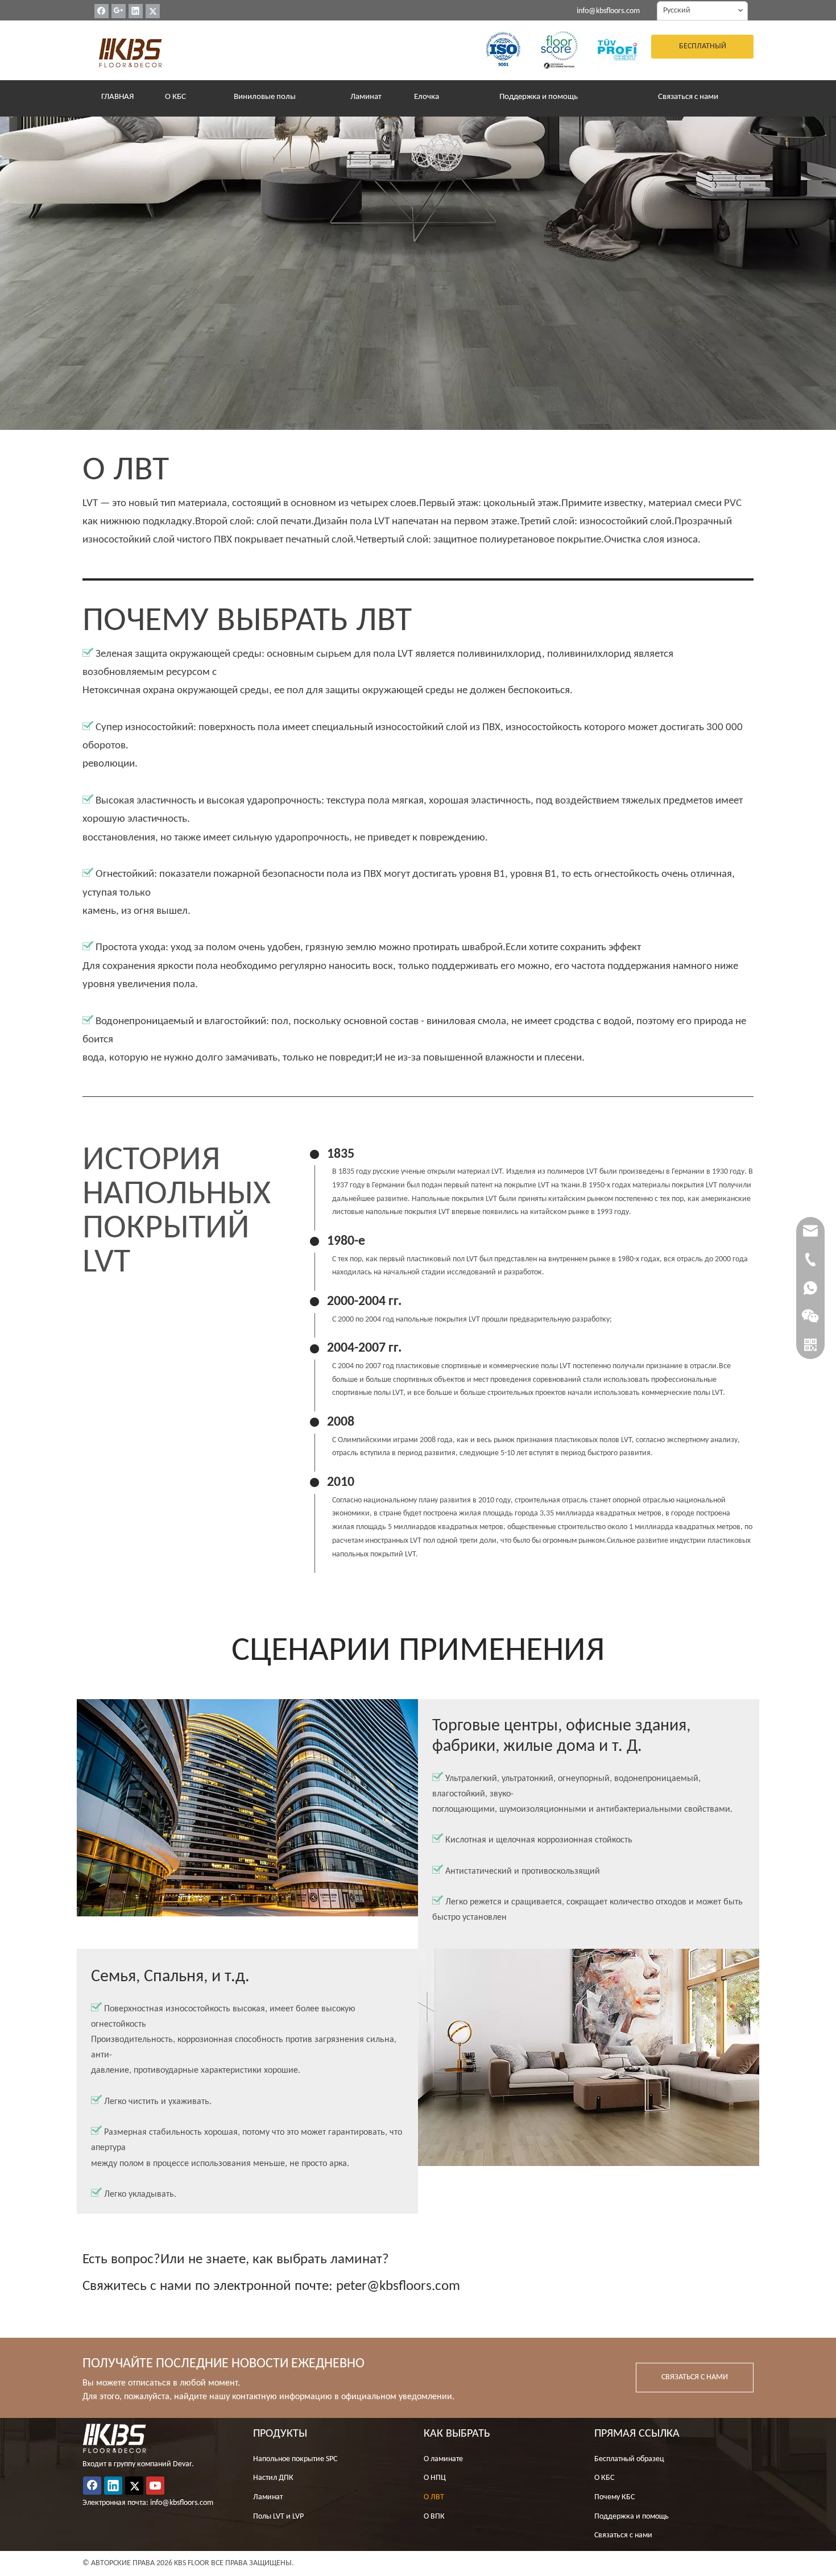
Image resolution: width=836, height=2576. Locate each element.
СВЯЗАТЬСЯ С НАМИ (695, 2377)
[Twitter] (153, 11)
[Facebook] (102, 11)
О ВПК (434, 2517)
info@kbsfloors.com (608, 11)
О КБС (604, 2478)
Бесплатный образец (629, 2459)
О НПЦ (435, 2478)
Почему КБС (614, 2497)
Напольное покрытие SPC (295, 2459)
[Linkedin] (136, 11)
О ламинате (443, 2459)
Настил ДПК (273, 2478)
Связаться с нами (623, 2535)
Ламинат (268, 2497)
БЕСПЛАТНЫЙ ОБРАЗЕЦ (703, 50)
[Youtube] (155, 2486)
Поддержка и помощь (632, 2517)
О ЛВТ (434, 2497)
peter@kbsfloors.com (398, 2286)
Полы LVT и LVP (278, 2517)
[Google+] (119, 11)
